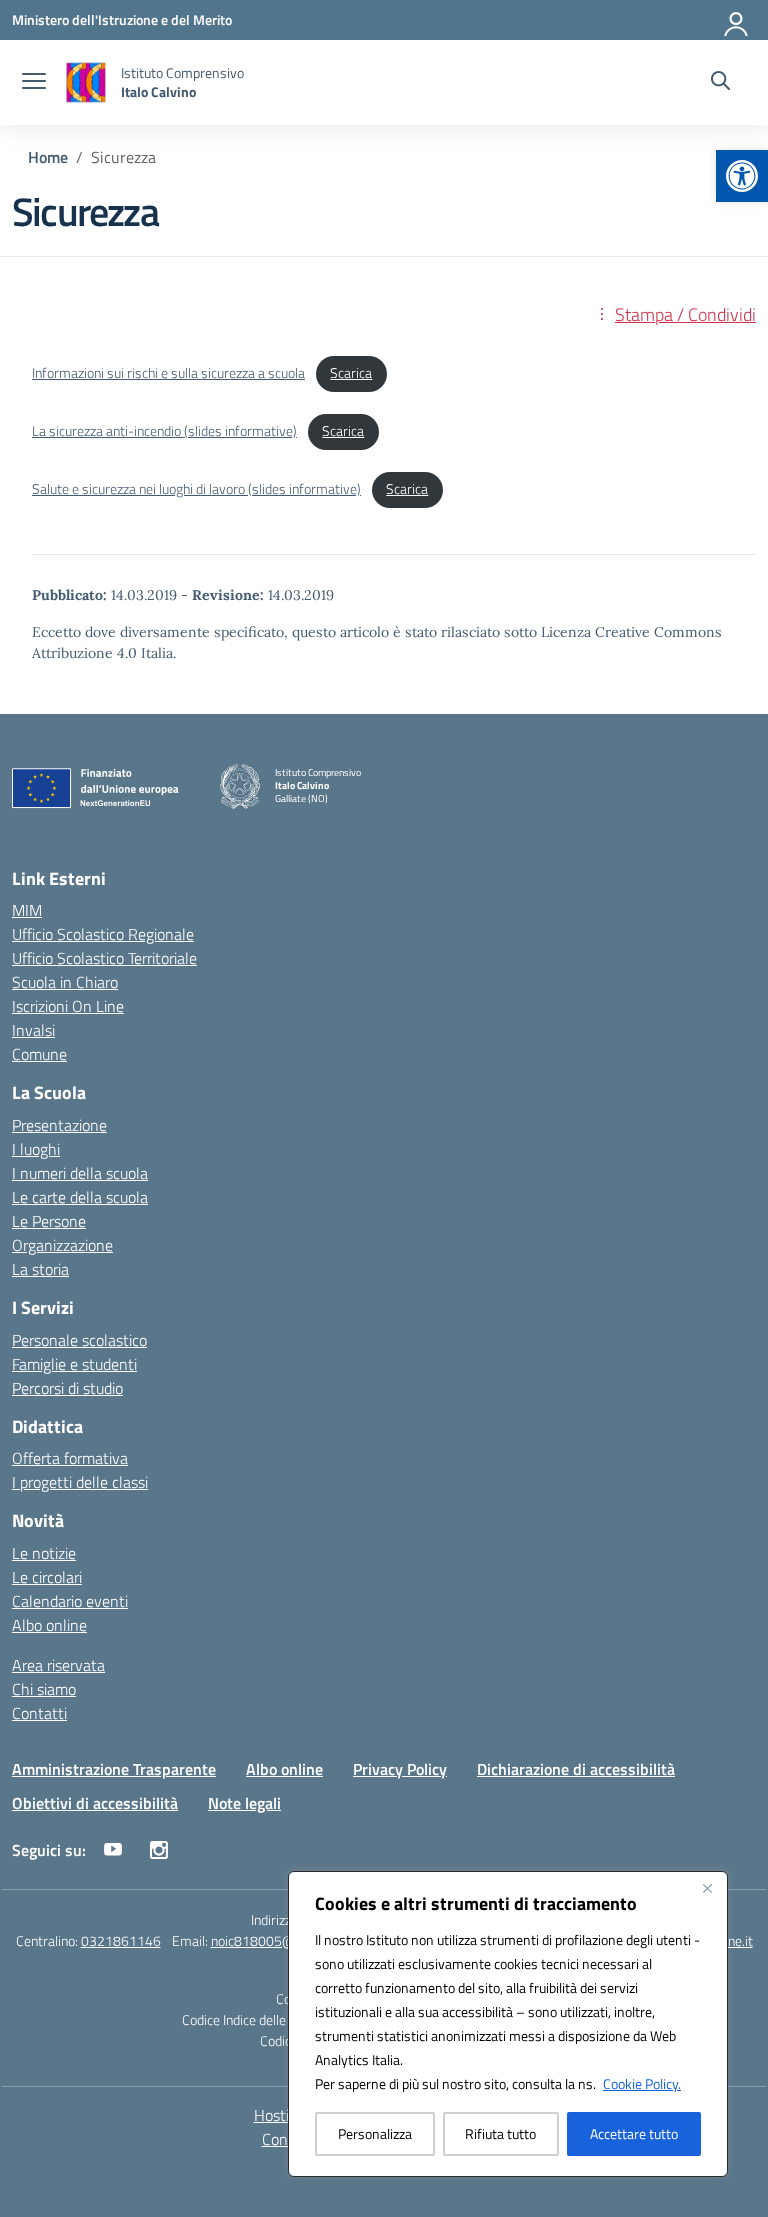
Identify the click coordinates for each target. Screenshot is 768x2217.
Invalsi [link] (33, 1030)
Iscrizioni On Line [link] (68, 1006)
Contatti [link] (39, 1713)
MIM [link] (27, 910)
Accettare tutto (634, 2133)
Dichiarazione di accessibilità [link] (576, 1769)
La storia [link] (40, 1269)
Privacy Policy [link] (400, 1769)
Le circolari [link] (47, 1577)
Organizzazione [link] (62, 1245)
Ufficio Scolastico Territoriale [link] (104, 958)
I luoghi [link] (36, 1149)
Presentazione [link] (59, 1125)
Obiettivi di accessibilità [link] (95, 1803)
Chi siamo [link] (44, 1689)
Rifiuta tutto (500, 2133)
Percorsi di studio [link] (67, 1388)
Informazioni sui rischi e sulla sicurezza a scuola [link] (168, 373)
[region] (508, 2024)
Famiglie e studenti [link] (74, 1364)
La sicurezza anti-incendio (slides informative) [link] (164, 431)
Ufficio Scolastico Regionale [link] (103, 934)
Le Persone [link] (49, 1221)
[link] (742, 176)
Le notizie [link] (44, 1553)
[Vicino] (707, 1888)
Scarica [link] (351, 373)
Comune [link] (39, 1054)
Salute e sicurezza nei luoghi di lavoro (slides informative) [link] (196, 489)
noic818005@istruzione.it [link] (287, 1940)
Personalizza (375, 2133)
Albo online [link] (49, 1625)
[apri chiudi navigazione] (34, 83)
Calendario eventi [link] (70, 1601)
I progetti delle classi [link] (80, 1482)
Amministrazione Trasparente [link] (114, 1769)
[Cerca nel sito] (720, 83)
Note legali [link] (244, 1803)
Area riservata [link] (58, 1665)
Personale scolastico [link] (79, 1340)
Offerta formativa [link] (70, 1458)
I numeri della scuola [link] (80, 1173)
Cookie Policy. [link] (642, 2083)
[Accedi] (737, 20)
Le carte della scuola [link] (80, 1197)
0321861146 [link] (121, 1940)
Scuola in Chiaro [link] (65, 982)
